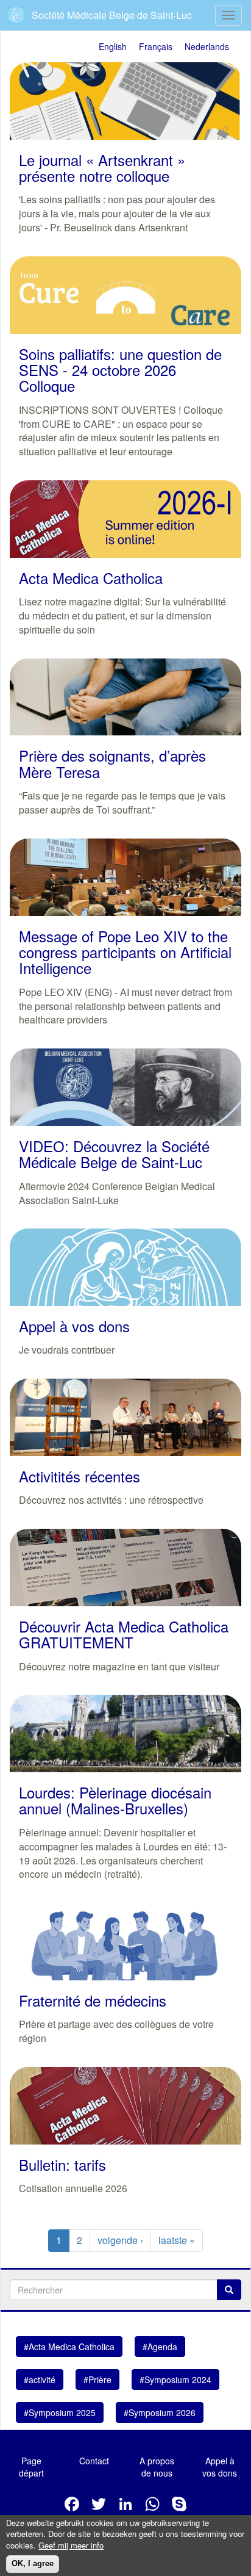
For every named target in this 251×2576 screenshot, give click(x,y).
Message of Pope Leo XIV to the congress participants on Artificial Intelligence (125, 952)
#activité (40, 2379)
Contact (94, 2461)
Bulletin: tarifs (62, 2164)
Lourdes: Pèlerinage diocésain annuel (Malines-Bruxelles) (115, 1800)
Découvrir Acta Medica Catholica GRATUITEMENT (124, 1634)
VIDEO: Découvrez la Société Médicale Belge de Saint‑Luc (114, 1154)
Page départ (31, 2467)
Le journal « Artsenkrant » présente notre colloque (102, 168)
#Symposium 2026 (160, 2412)
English (113, 46)
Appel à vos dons (74, 1326)
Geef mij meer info (71, 2545)
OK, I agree (33, 2563)
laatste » (177, 2240)
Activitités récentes (80, 1476)
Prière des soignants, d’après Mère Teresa (112, 763)
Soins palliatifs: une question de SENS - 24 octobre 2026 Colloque (120, 370)
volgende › (120, 2240)
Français (156, 46)
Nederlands (207, 46)
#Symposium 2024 (175, 2379)
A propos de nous (157, 2467)
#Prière (97, 2379)
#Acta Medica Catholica (69, 2347)
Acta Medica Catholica (91, 578)
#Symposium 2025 (60, 2412)
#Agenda (160, 2347)
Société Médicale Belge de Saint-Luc (112, 15)
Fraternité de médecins (93, 2000)
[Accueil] (17, 15)
